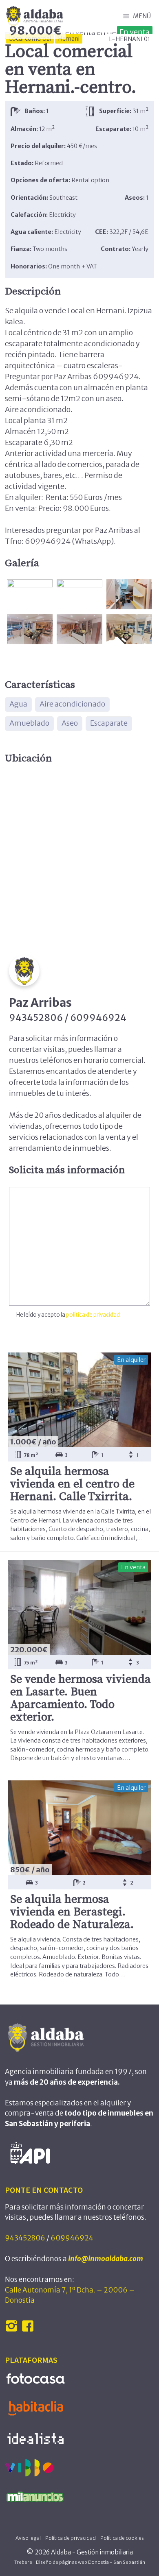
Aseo (70, 723)
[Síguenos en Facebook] (29, 2330)
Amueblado (29, 723)
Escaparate (109, 723)
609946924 (72, 2238)
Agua (18, 704)
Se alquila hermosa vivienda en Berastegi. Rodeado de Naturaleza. (72, 1912)
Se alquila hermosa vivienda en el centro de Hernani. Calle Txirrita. (72, 1484)
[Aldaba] (35, 16)
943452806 (25, 2238)
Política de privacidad (71, 2538)
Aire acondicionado (72, 704)
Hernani (69, 39)
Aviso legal (28, 2538)
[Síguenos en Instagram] (12, 2330)
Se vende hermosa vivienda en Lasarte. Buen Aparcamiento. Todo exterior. (81, 1698)
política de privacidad (93, 1315)
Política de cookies (122, 2538)
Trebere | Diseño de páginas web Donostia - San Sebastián (80, 2562)
